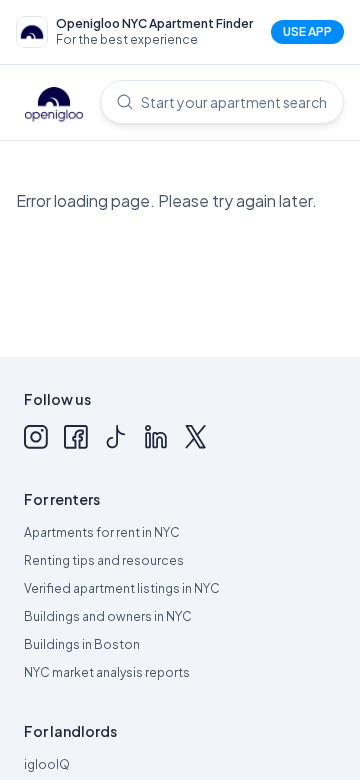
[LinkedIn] (156, 437)
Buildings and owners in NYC (108, 616)
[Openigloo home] (54, 106)
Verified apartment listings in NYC (122, 588)
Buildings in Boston (82, 644)
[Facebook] (76, 437)
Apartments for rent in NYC (102, 532)
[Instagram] (36, 437)
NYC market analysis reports (107, 672)
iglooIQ (47, 764)
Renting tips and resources (104, 560)
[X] (196, 437)
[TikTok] (116, 437)
